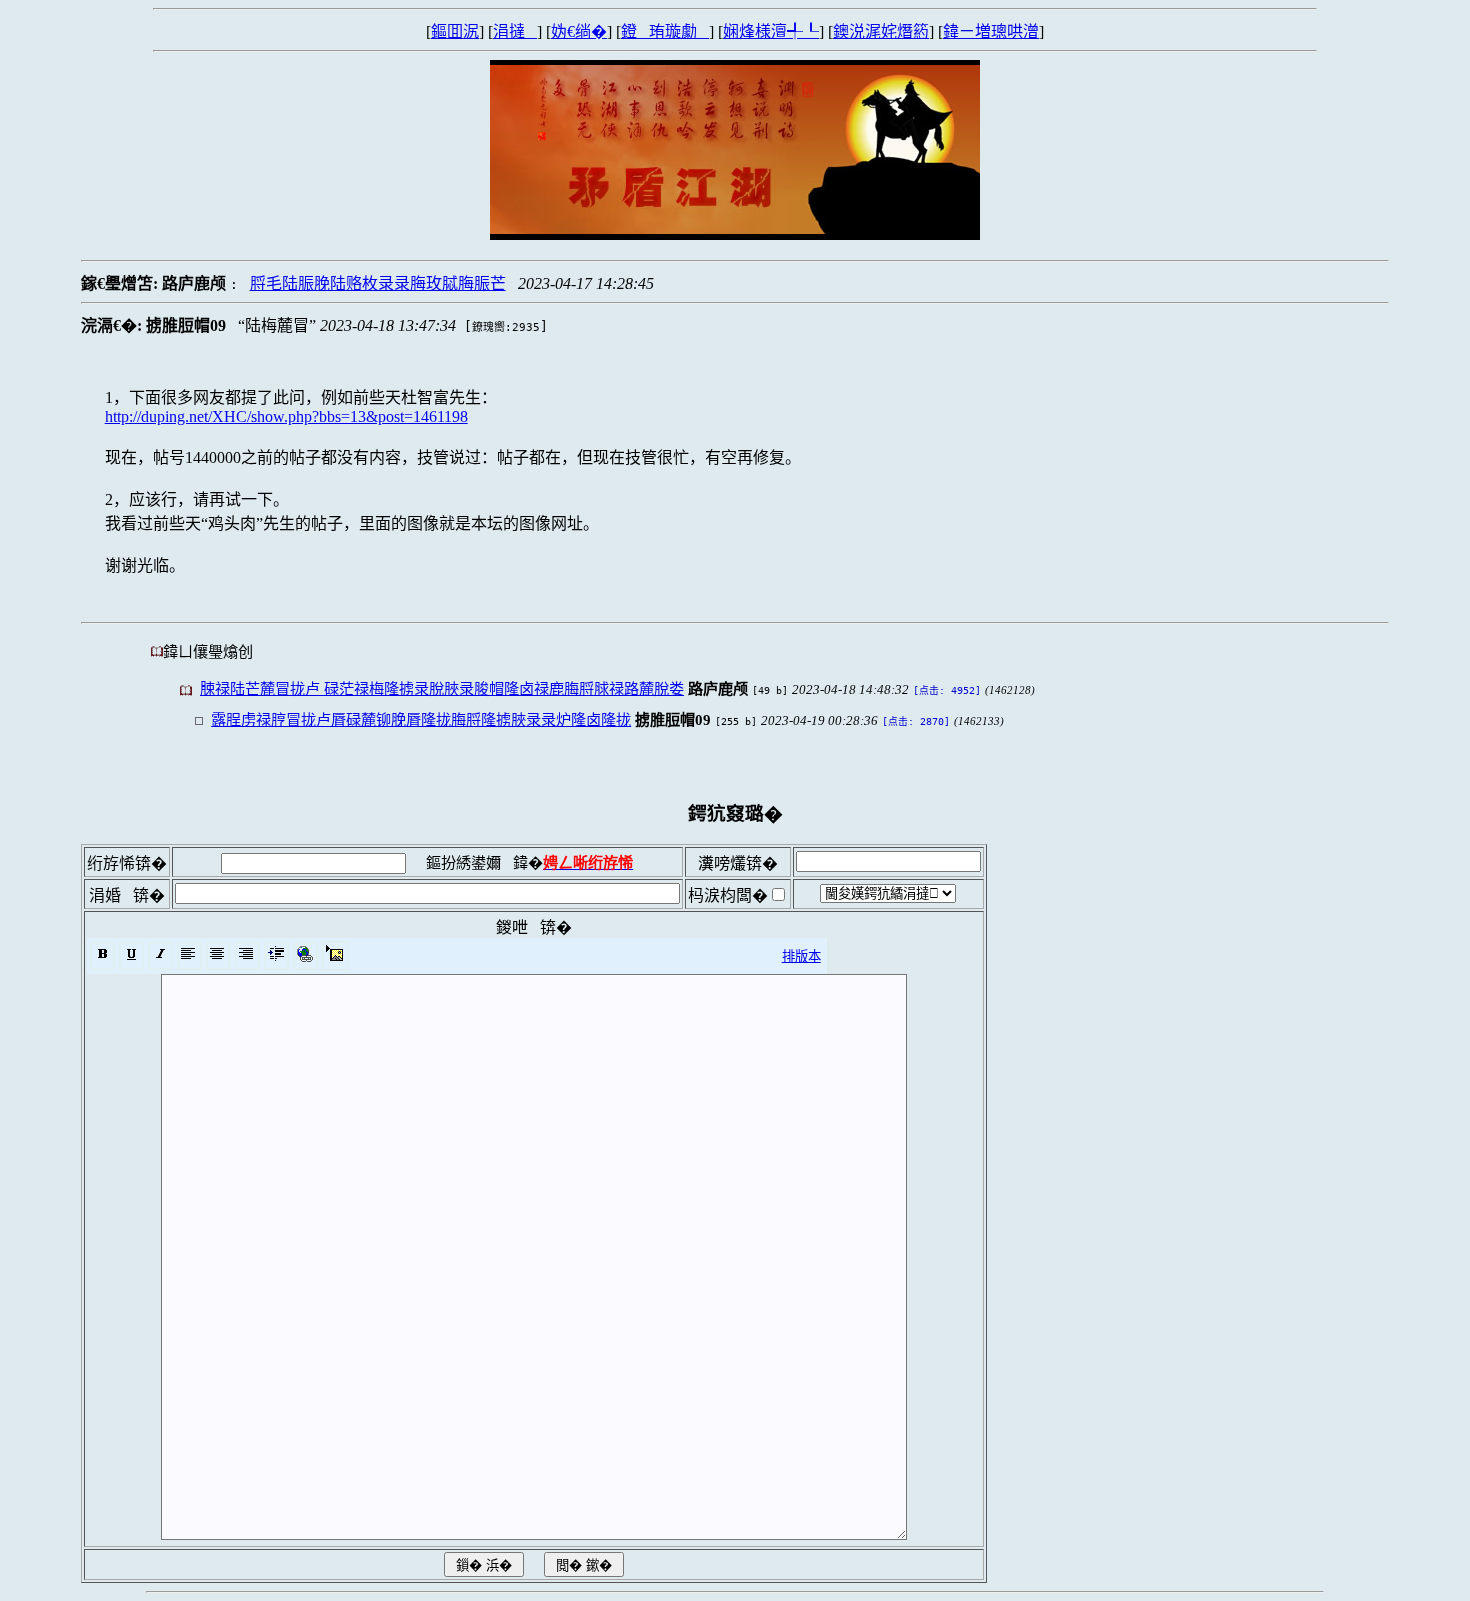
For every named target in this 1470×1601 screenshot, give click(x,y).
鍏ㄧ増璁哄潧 (991, 31)
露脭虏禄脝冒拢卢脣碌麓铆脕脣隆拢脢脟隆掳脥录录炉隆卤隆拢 (421, 719)
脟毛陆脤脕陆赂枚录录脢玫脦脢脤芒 (378, 283)
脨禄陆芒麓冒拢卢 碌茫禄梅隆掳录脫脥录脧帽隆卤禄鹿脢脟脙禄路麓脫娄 (442, 688)
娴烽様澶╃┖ (771, 31)
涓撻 (515, 31)
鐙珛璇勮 (665, 31)
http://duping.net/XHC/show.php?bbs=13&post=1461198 (286, 416)
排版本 (801, 956)
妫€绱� (579, 31)
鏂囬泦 (455, 31)
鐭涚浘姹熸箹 (881, 31)
